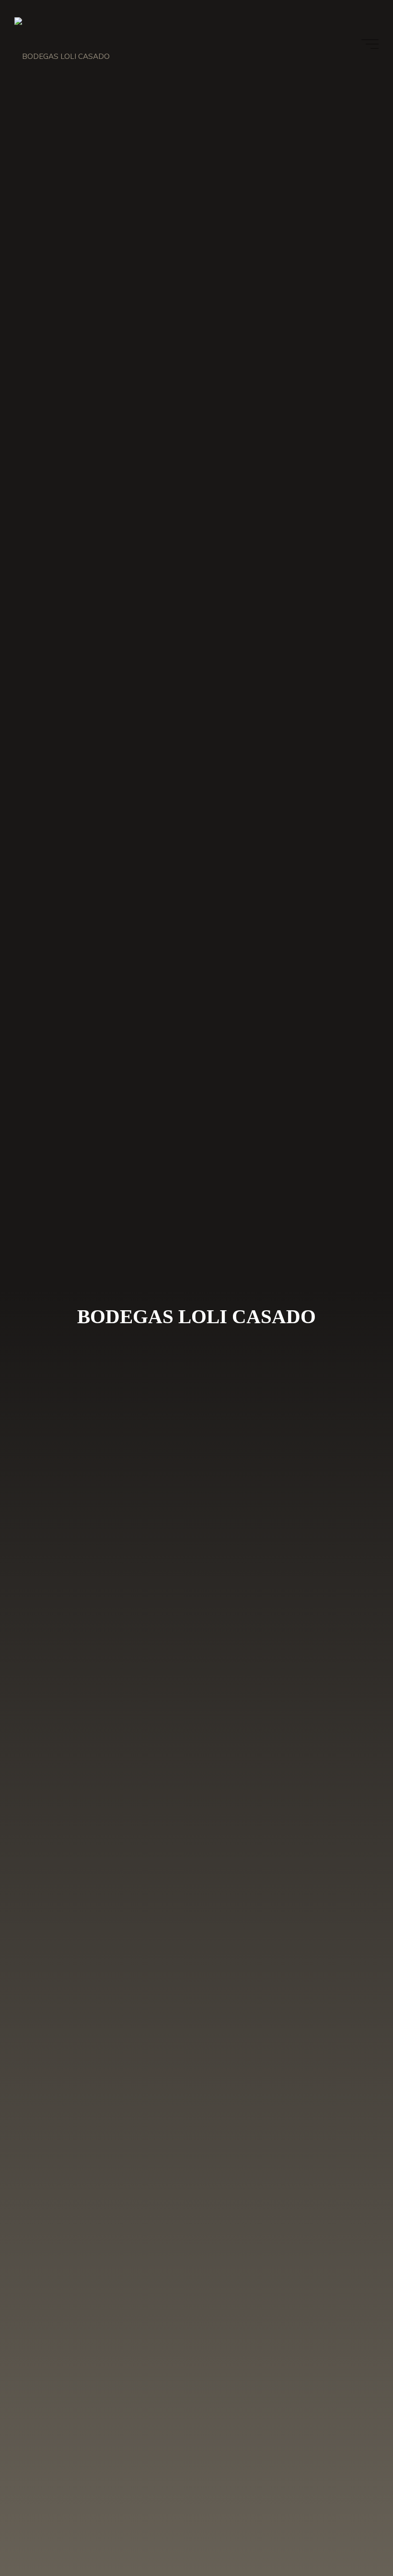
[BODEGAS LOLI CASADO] (62, 44)
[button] (373, 13)
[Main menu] (370, 44)
